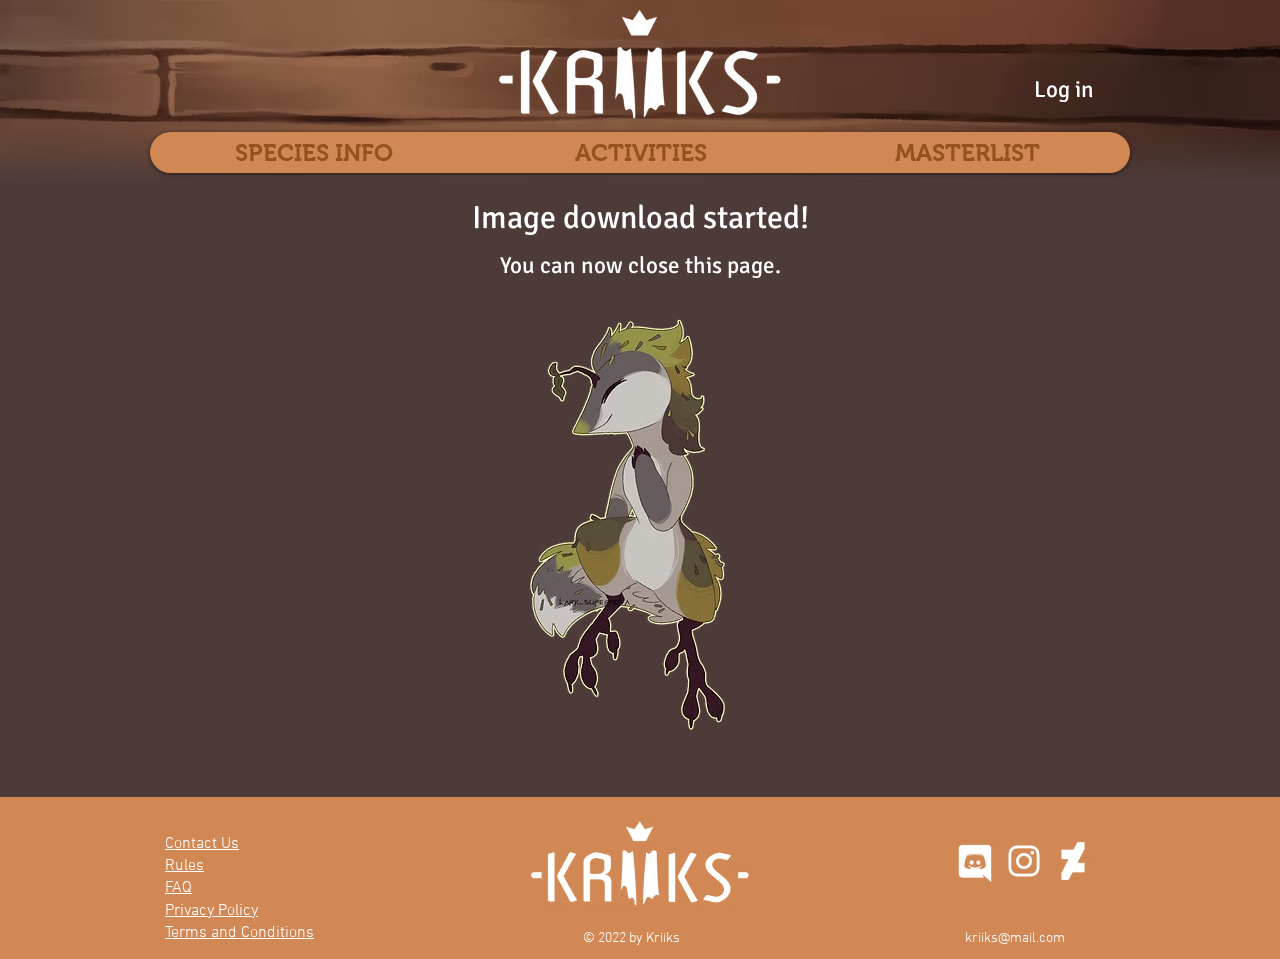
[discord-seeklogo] (975, 861)
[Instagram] (1024, 861)
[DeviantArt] (1073, 861)
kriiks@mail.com (1015, 938)
